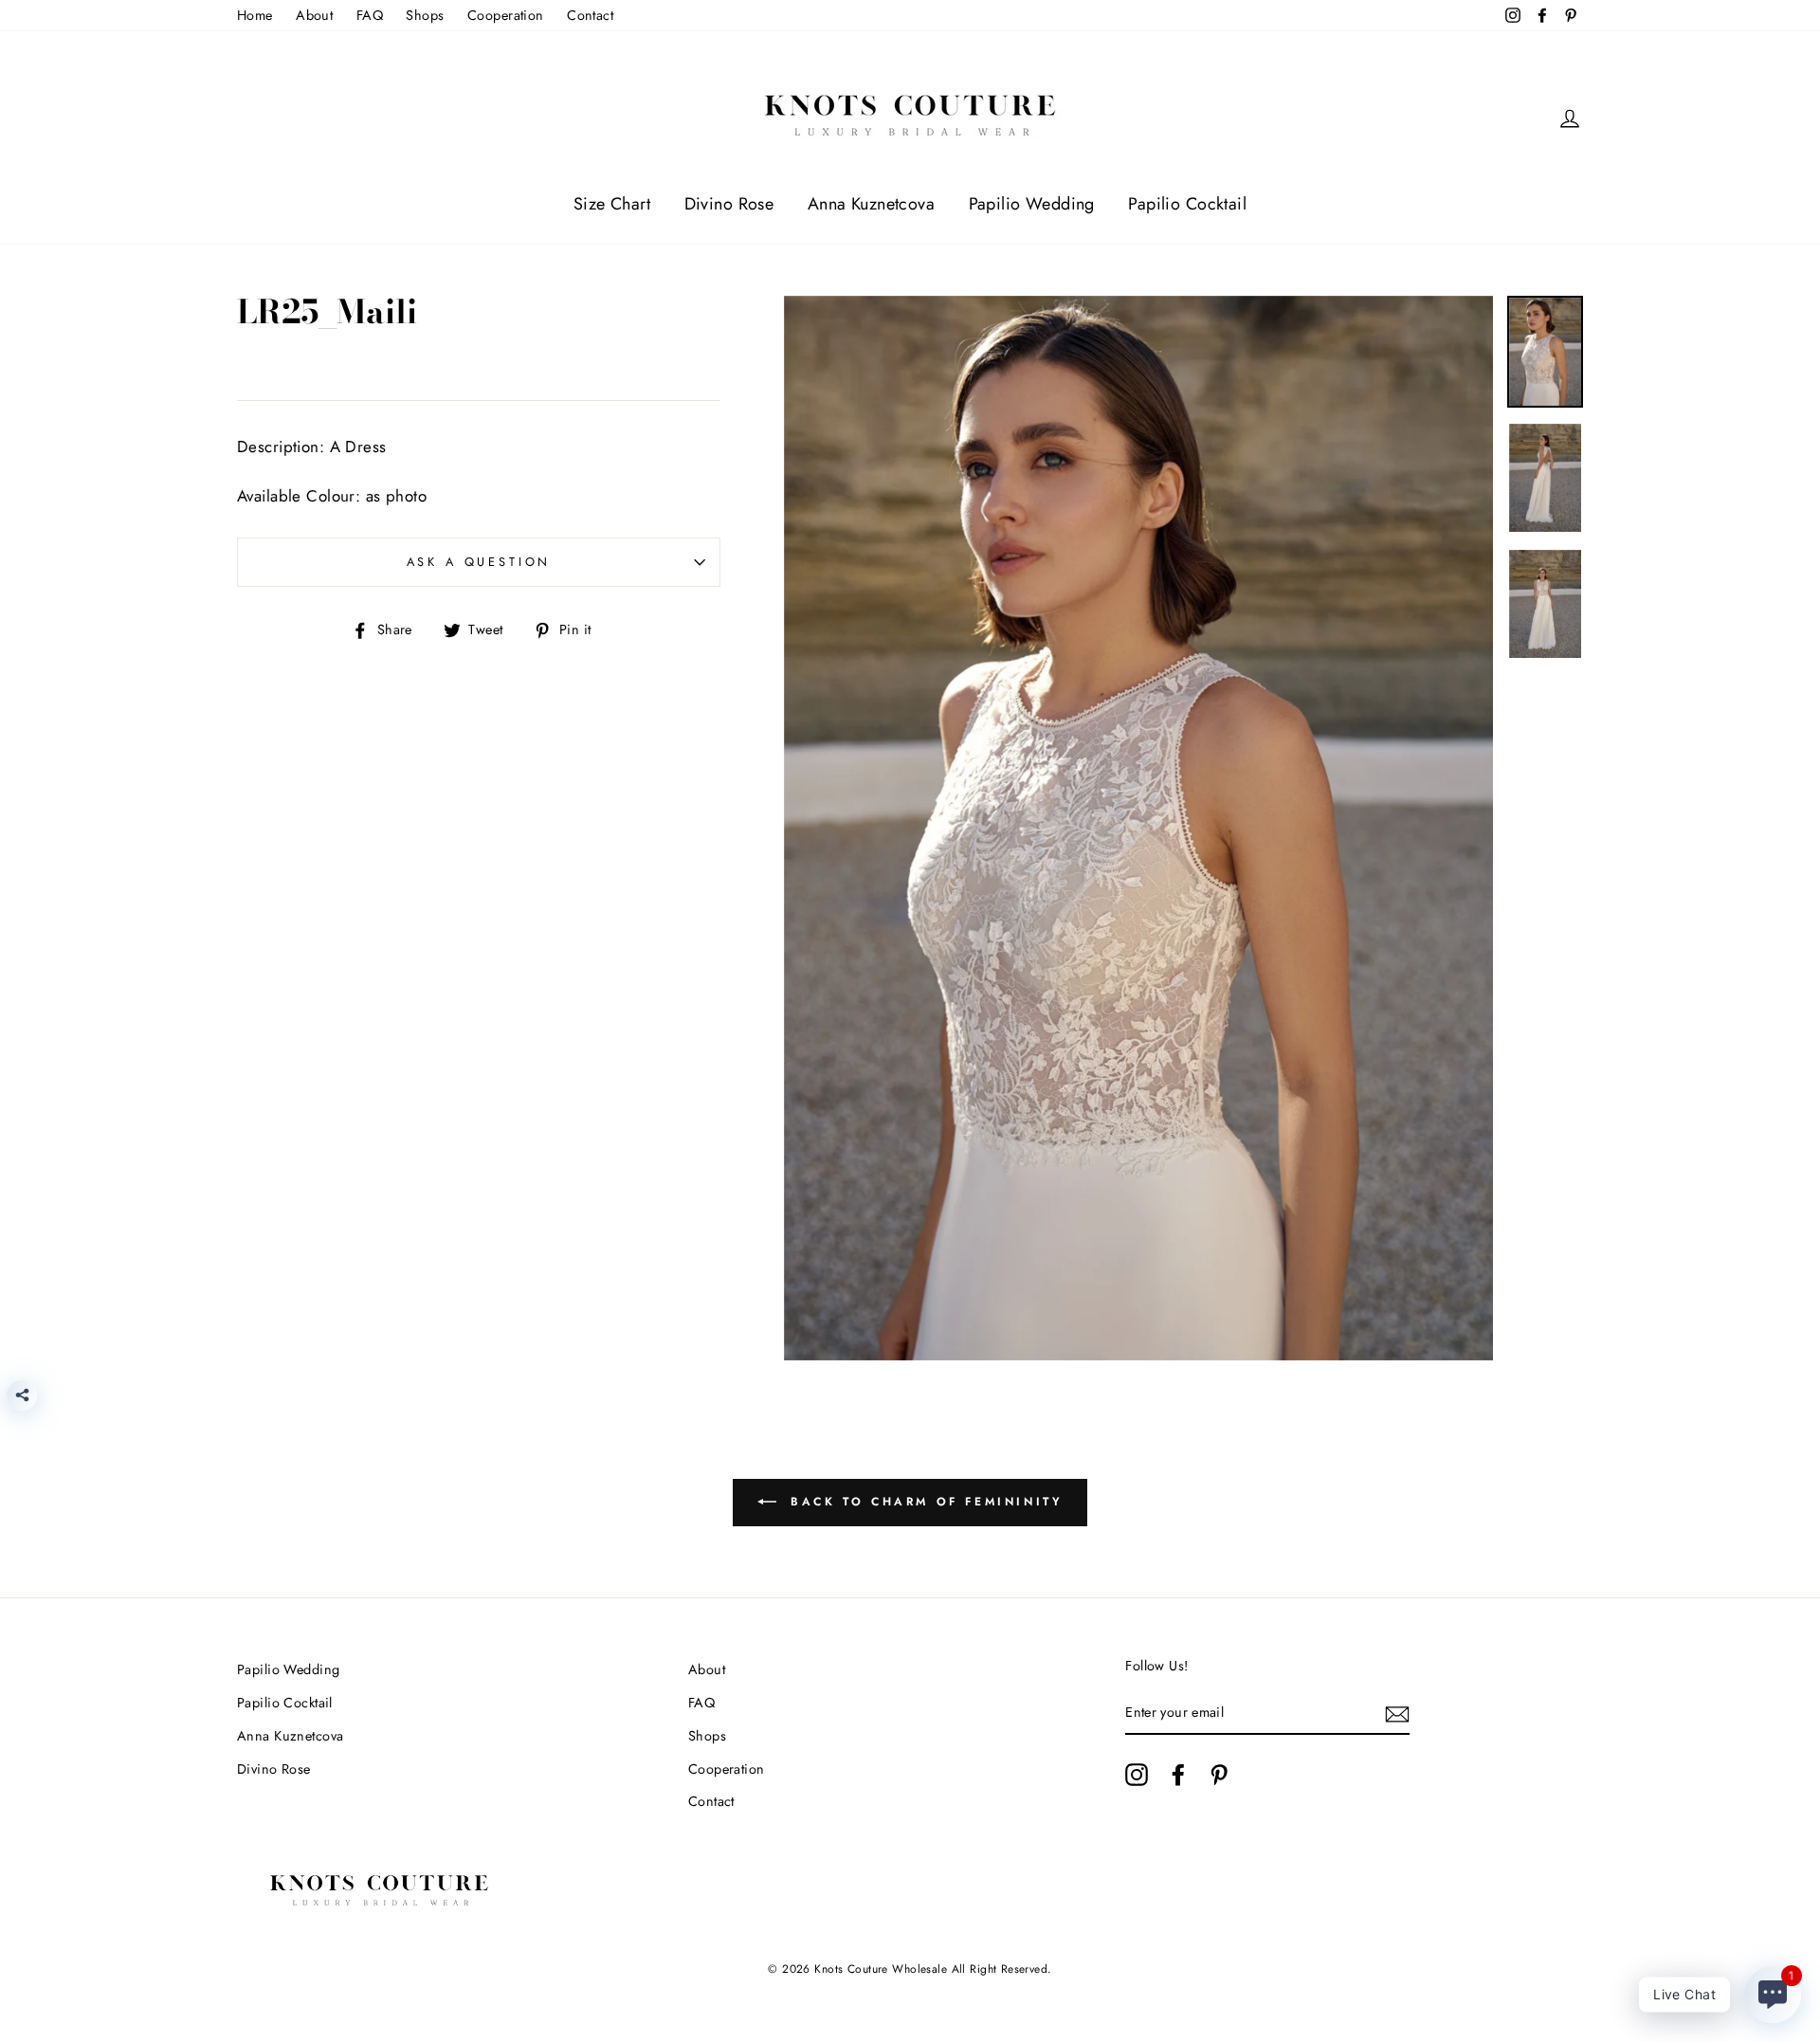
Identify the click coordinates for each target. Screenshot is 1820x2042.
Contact (590, 15)
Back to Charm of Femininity (924, 1502)
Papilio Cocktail (1187, 204)
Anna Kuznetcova (871, 204)
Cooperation (506, 15)
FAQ (370, 15)
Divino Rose (729, 204)
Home (255, 15)
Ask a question (479, 562)
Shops (425, 15)
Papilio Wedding (1032, 204)
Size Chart (612, 204)
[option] (1139, 828)
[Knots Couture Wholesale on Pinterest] (1219, 1775)
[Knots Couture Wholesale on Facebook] (1178, 1775)
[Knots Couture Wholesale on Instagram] (1137, 1775)
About (314, 15)
